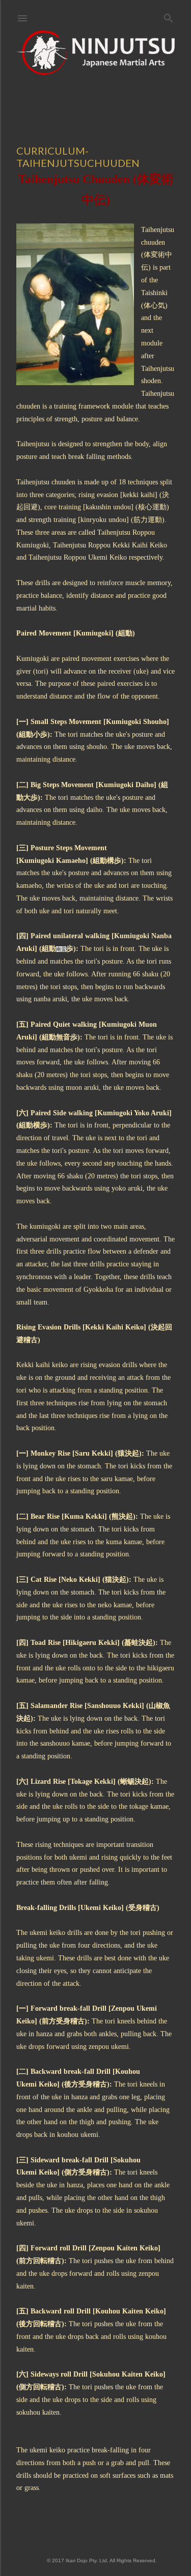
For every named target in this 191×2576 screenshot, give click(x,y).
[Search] (169, 16)
